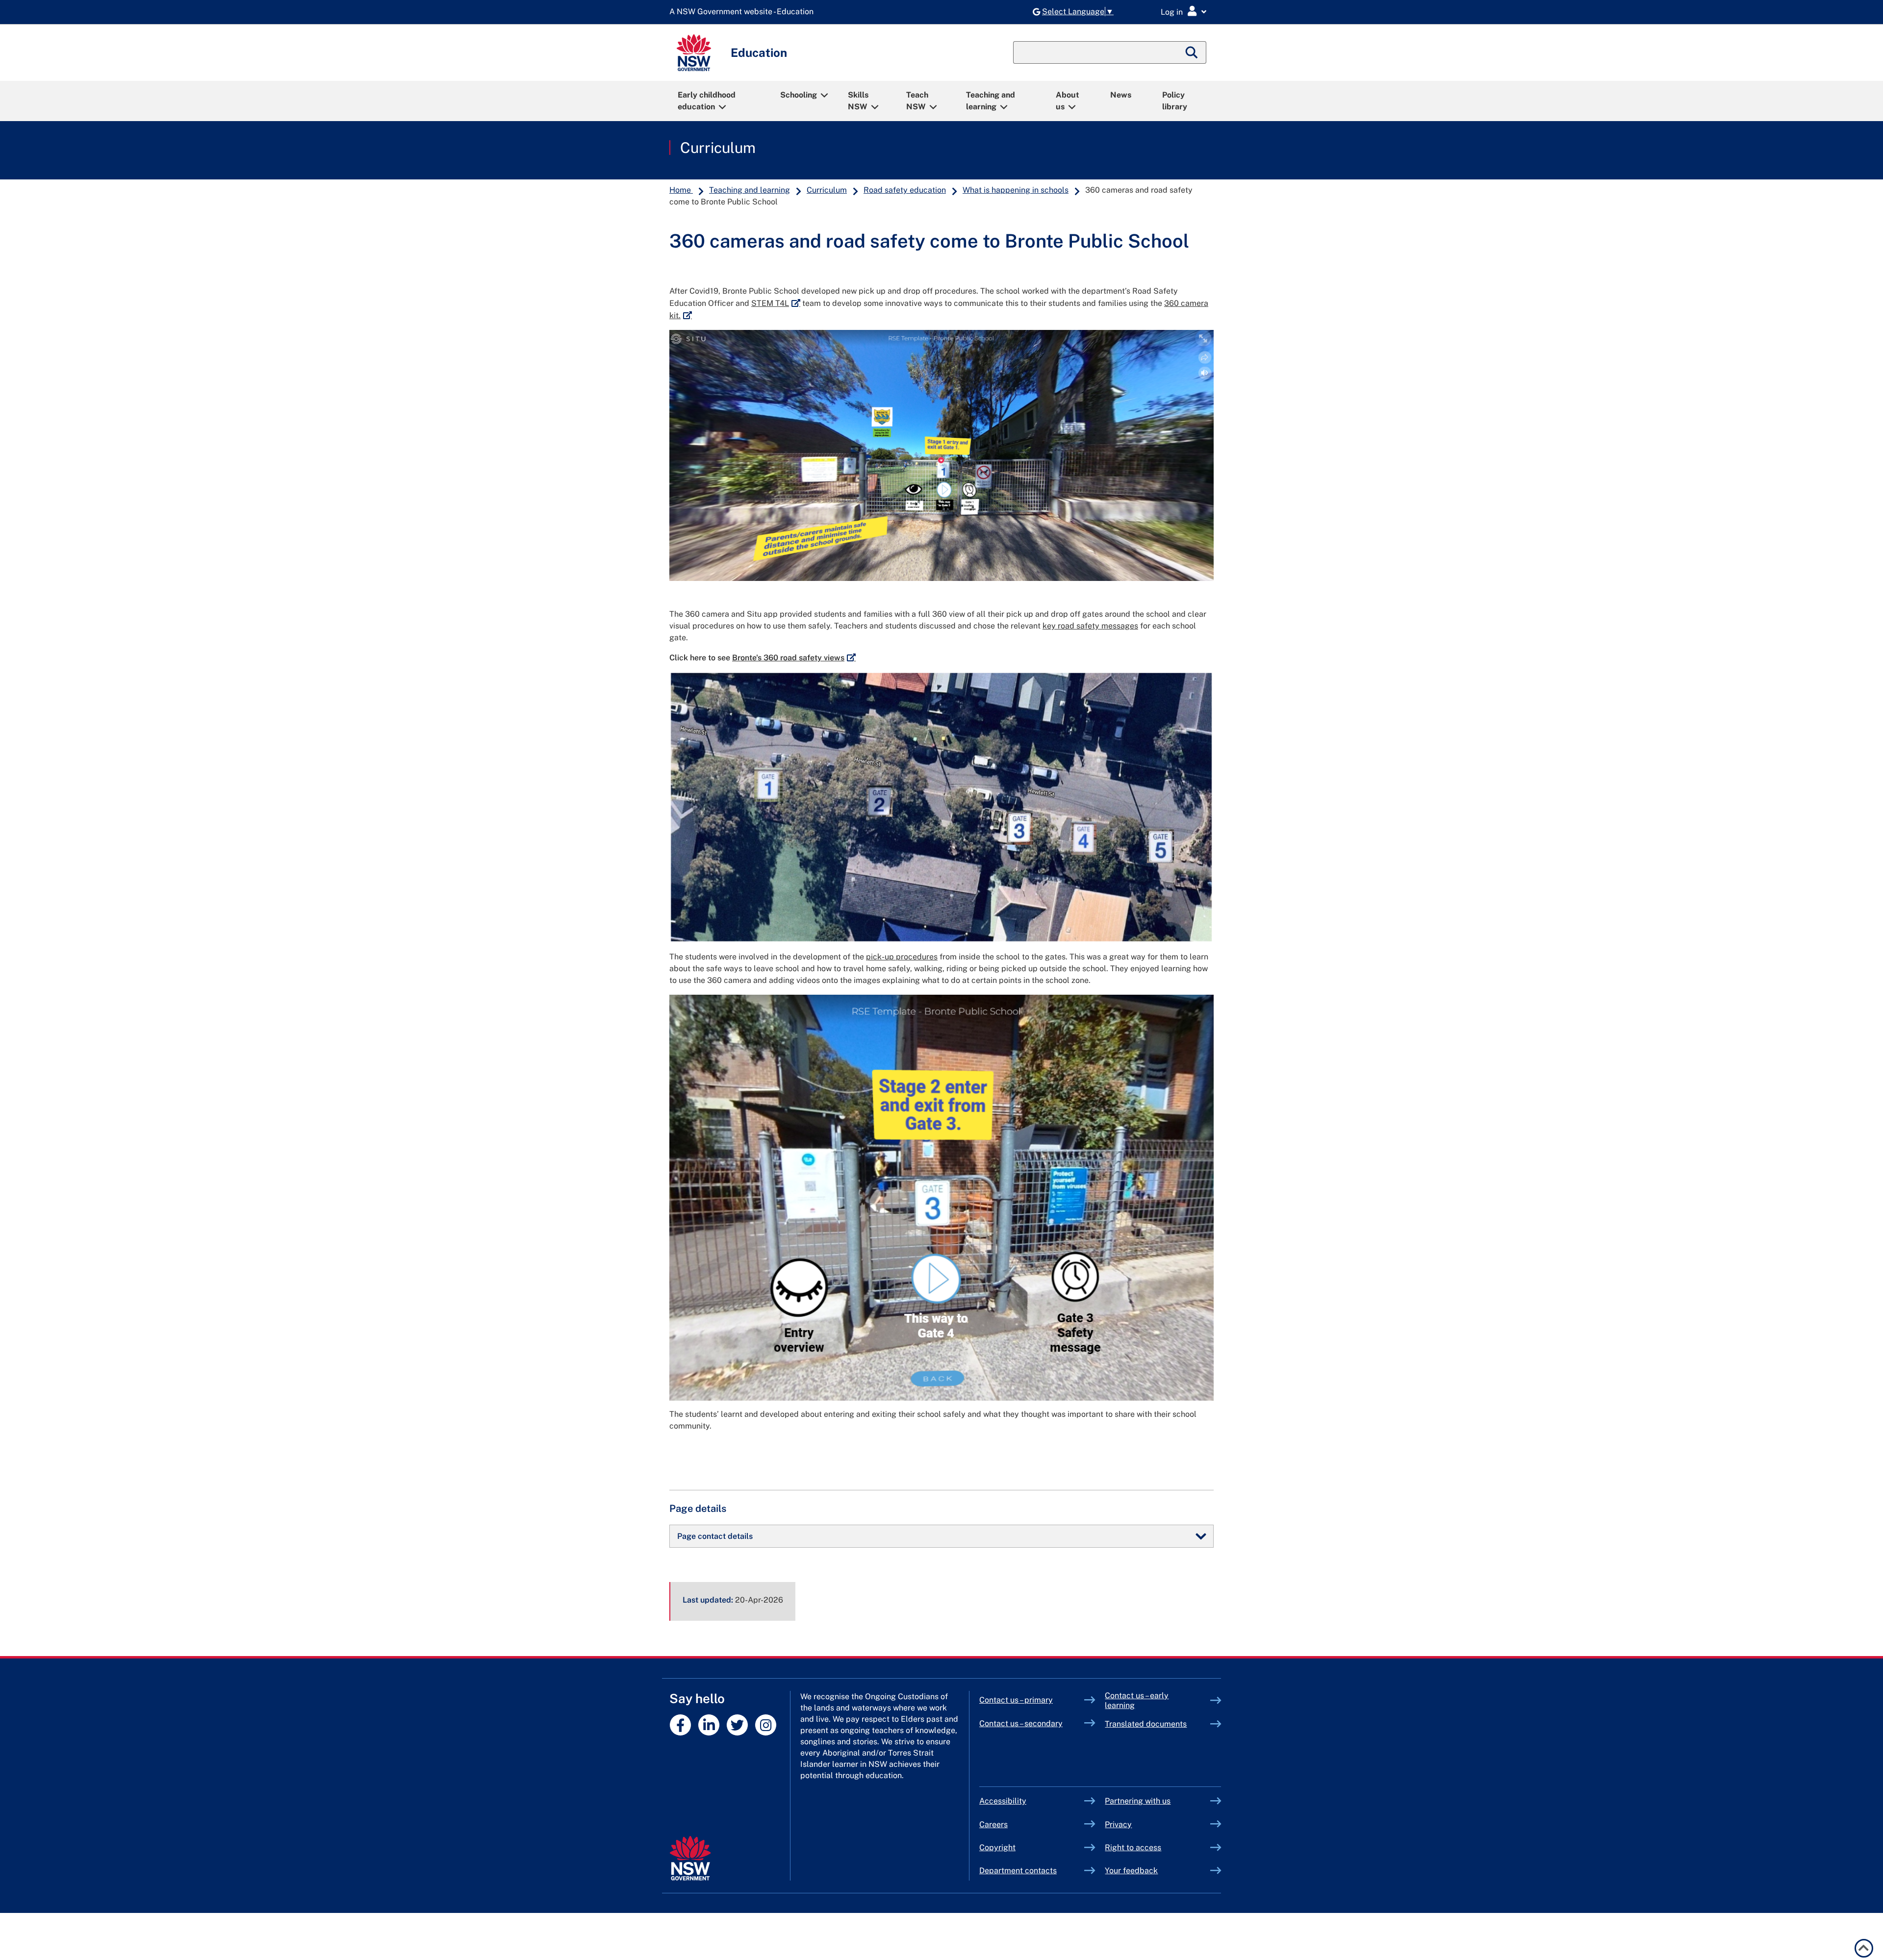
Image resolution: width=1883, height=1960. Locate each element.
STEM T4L (776, 303)
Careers (993, 1824)
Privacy (1118, 1824)
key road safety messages (1090, 626)
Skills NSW (858, 101)
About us (1068, 101)
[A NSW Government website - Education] (744, 12)
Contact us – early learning (1137, 1700)
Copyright (997, 1847)
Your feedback (1131, 1871)
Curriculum (718, 148)
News (1121, 95)
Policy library (1175, 101)
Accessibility (1003, 1801)
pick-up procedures (902, 957)
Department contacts (1018, 1871)
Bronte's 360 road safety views (794, 658)
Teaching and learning (991, 101)
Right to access (1133, 1847)
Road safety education (905, 190)
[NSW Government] (690, 1858)
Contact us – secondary (1021, 1723)
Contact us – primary (1016, 1700)
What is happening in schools (1016, 190)
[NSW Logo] (694, 53)
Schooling (799, 95)
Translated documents (1146, 1724)
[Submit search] (1192, 52)
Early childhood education (707, 101)
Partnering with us (1138, 1801)
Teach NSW (917, 101)
